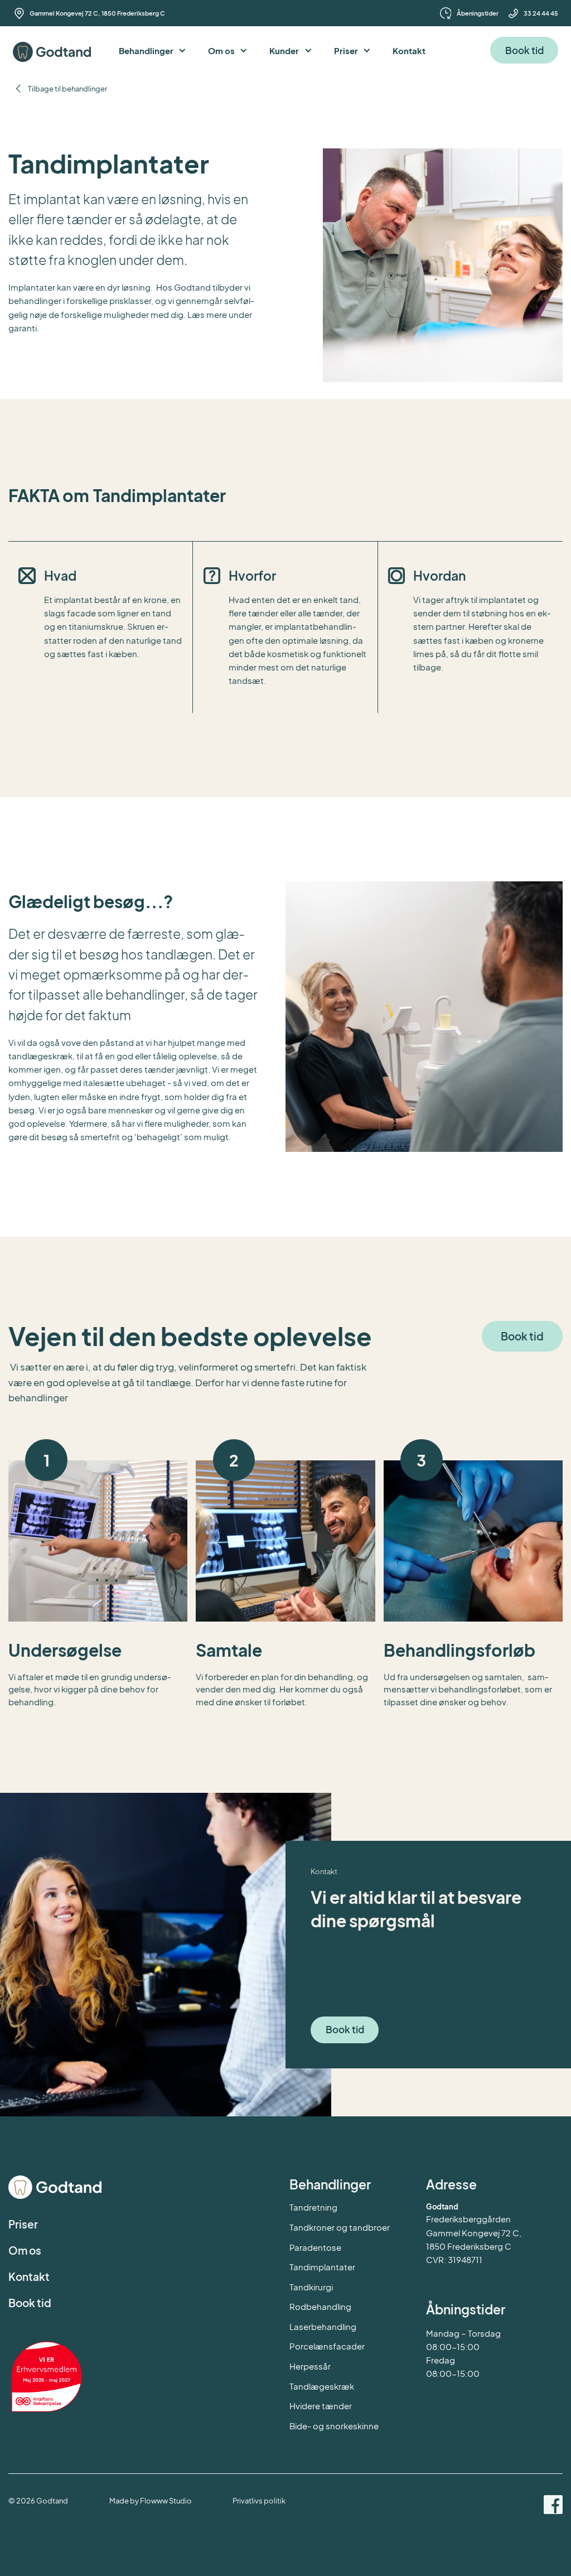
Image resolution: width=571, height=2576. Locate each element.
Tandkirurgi (311, 2287)
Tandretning (313, 2207)
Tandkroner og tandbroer (340, 2227)
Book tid (524, 50)
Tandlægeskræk (322, 2386)
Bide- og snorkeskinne (334, 2426)
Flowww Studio (166, 2500)
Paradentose (315, 2247)
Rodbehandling (320, 2306)
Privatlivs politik (259, 2500)
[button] (153, 50)
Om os (25, 2250)
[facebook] (553, 2506)
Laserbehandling (323, 2326)
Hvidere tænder (321, 2406)
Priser (23, 2224)
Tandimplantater (322, 2267)
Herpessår (310, 2366)
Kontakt (29, 2276)
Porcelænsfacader (327, 2346)
